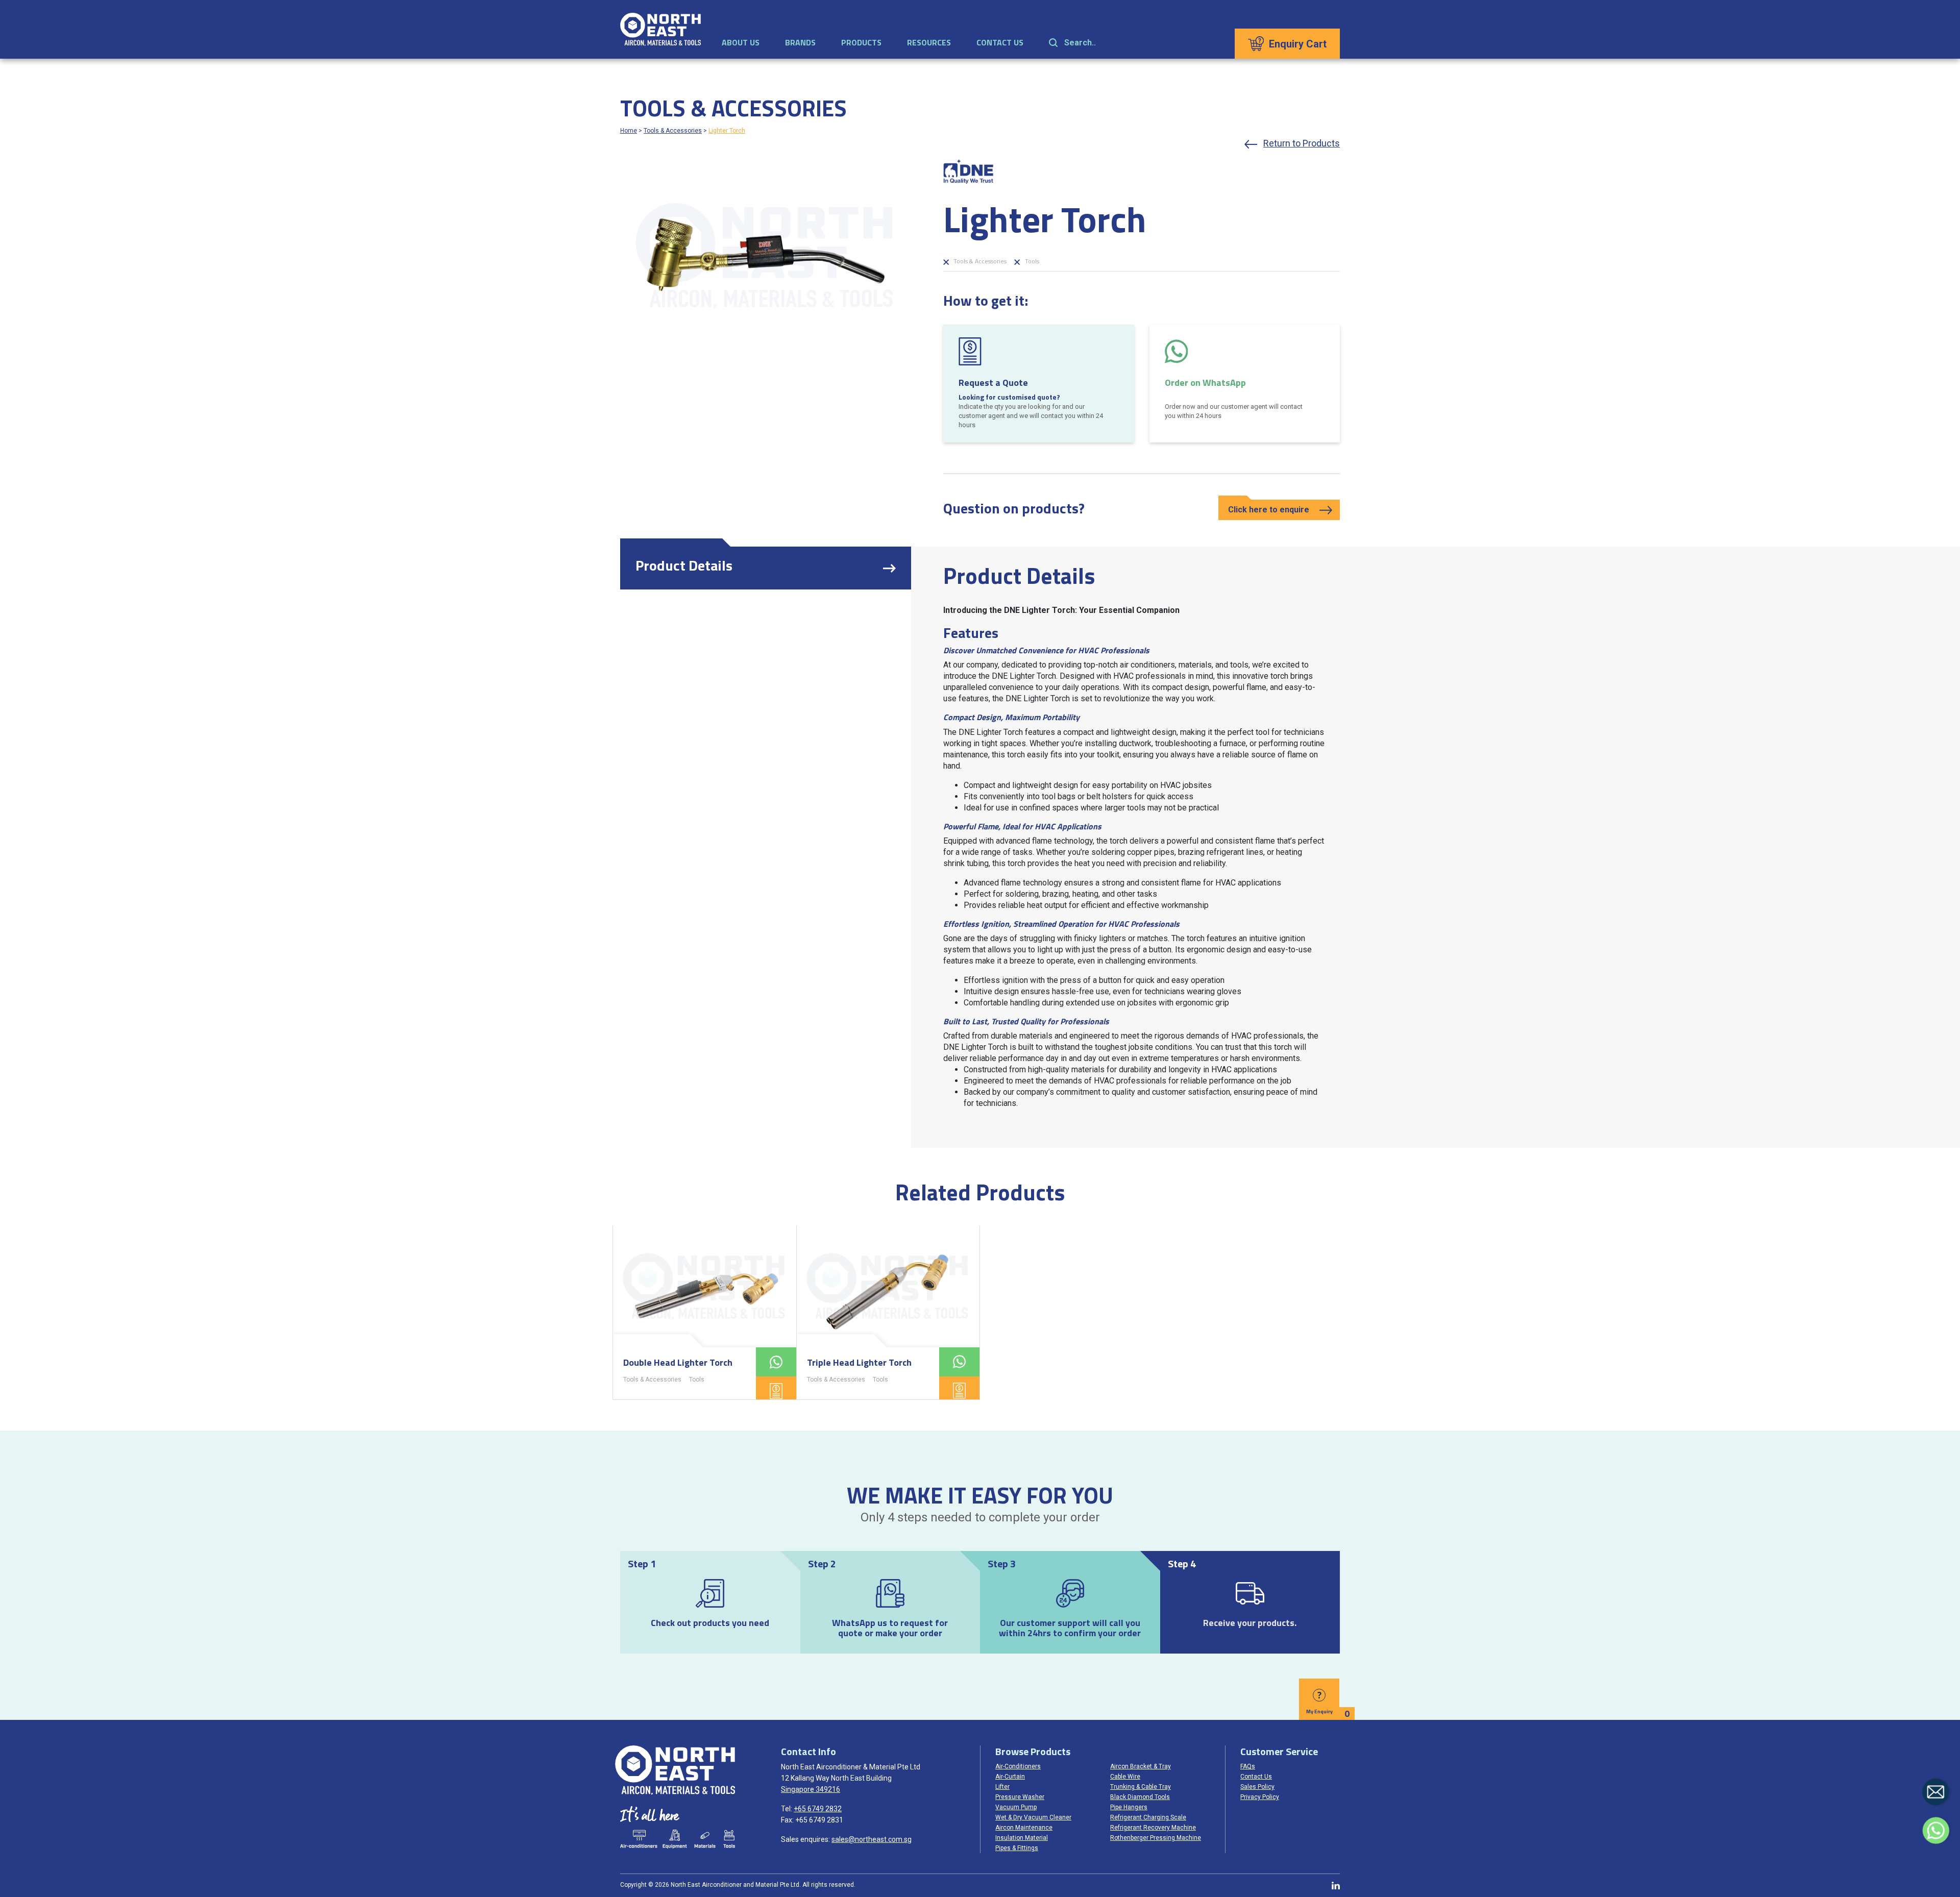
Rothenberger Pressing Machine (1156, 1838)
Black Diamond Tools (1140, 1797)
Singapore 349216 (811, 1789)
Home (629, 131)
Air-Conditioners (1018, 1766)
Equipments (675, 1839)
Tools (1031, 261)
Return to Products (1302, 143)
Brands (800, 42)
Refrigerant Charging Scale (1148, 1817)
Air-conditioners (639, 1839)
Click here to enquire (1269, 510)
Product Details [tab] (684, 565)
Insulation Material (1022, 1838)
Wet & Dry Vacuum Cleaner (1033, 1817)
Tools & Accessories (673, 131)
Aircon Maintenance (1024, 1828)
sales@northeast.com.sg (872, 1839)
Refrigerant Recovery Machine (1153, 1828)
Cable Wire (1125, 1777)
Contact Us (1000, 42)
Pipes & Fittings (1017, 1848)
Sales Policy (1257, 1787)
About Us (741, 42)
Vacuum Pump (1016, 1807)
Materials (705, 1839)
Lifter (1002, 1787)
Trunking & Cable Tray (1141, 1787)
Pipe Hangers (1129, 1807)
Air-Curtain (1010, 1777)
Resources (929, 42)
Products (861, 42)
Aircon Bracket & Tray (1141, 1766)
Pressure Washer (1020, 1797)
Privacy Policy (1260, 1797)
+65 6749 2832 (818, 1809)
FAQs (1248, 1766)
